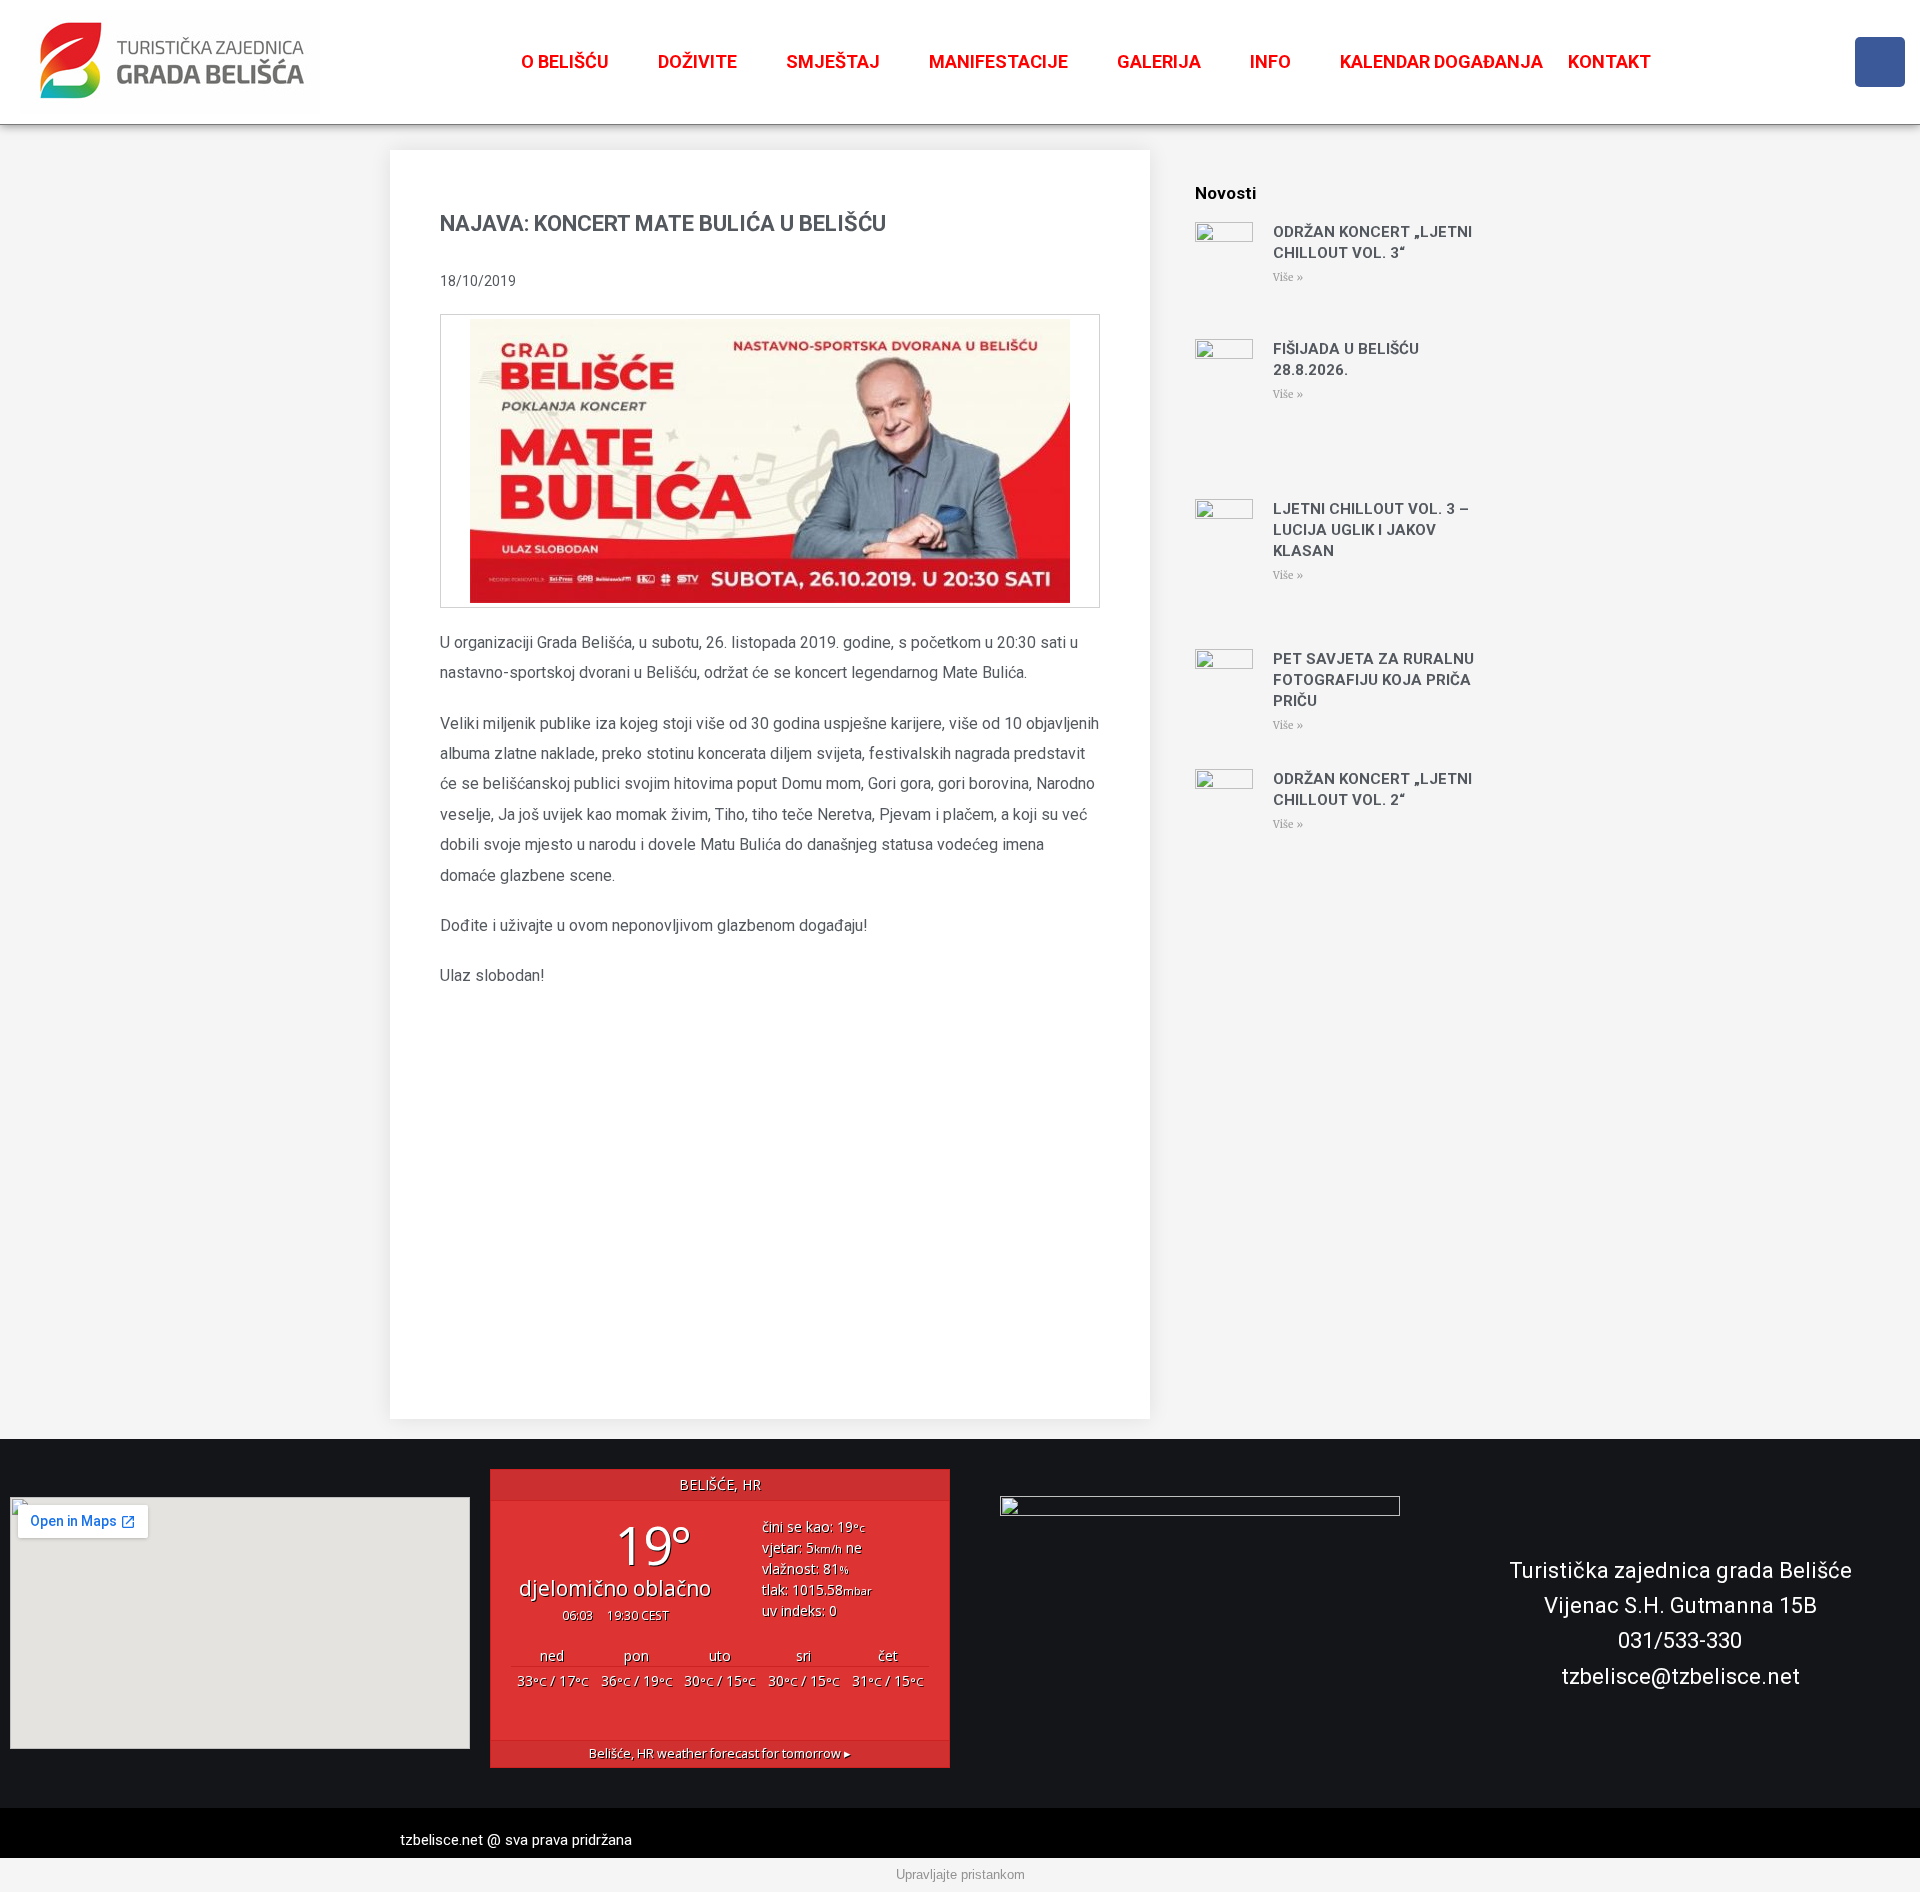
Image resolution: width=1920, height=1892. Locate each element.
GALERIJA (1159, 61)
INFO (1270, 61)
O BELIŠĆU (565, 61)
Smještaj (833, 61)
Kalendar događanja (1441, 61)
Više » (1288, 277)
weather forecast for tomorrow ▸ (720, 1753)
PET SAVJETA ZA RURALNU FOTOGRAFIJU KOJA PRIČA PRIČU (1373, 680)
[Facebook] (1880, 62)
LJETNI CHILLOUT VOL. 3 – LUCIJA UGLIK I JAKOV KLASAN (1371, 530)
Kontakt (1609, 61)
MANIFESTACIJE (998, 61)
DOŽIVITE (697, 61)
